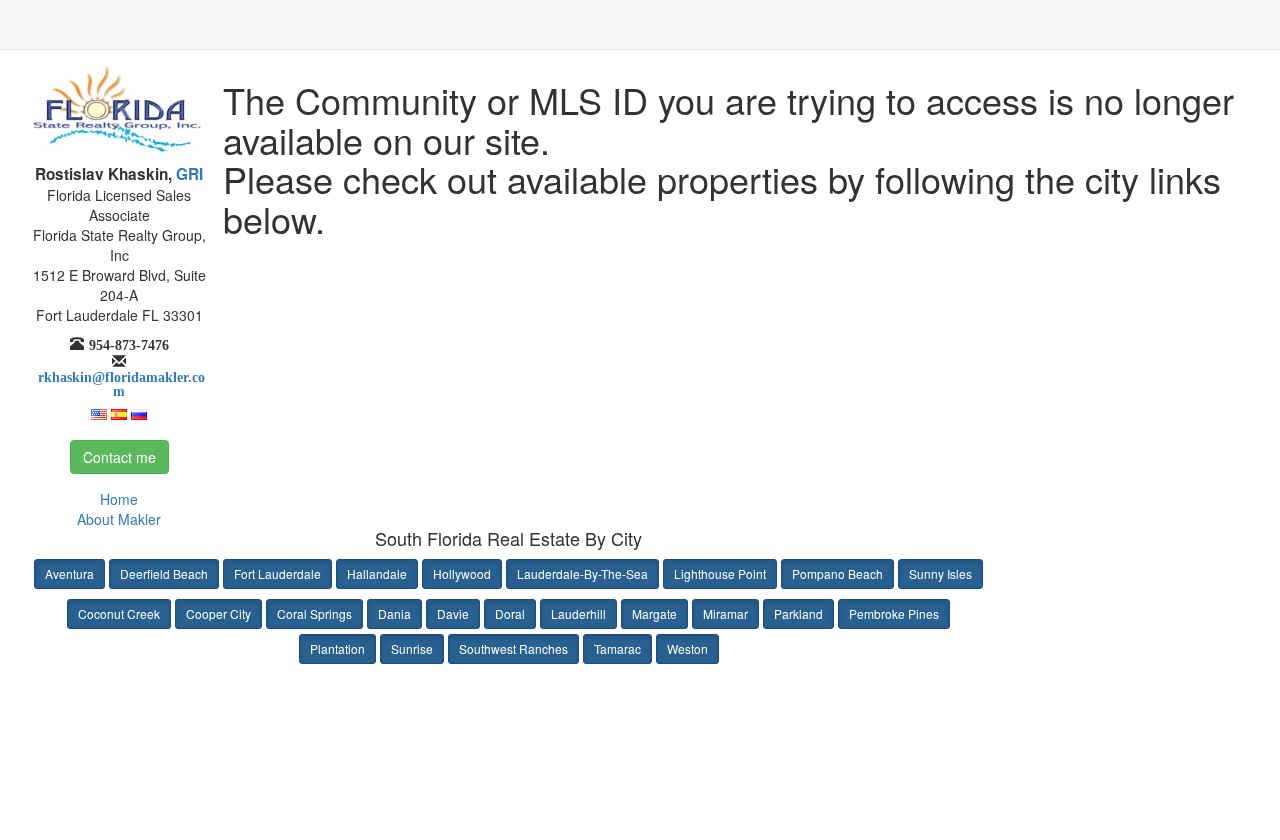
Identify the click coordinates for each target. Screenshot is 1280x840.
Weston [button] (687, 648)
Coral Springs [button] (314, 613)
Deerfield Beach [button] (164, 573)
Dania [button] (394, 613)
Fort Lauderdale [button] (277, 573)
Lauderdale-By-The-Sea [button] (582, 573)
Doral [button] (510, 613)
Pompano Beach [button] (837, 573)
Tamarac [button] (617, 648)
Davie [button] (453, 613)
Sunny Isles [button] (940, 573)
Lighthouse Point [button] (720, 573)
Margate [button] (654, 613)
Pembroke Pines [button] (894, 613)
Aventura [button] (69, 573)
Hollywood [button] (462, 573)
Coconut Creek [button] (119, 613)
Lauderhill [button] (578, 613)
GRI (187, 174)
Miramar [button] (725, 613)
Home (119, 499)
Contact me (119, 457)
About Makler (119, 519)
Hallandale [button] (377, 573)
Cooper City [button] (218, 613)
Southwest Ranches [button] (513, 648)
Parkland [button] (798, 613)
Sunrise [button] (412, 648)
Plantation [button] (337, 648)
